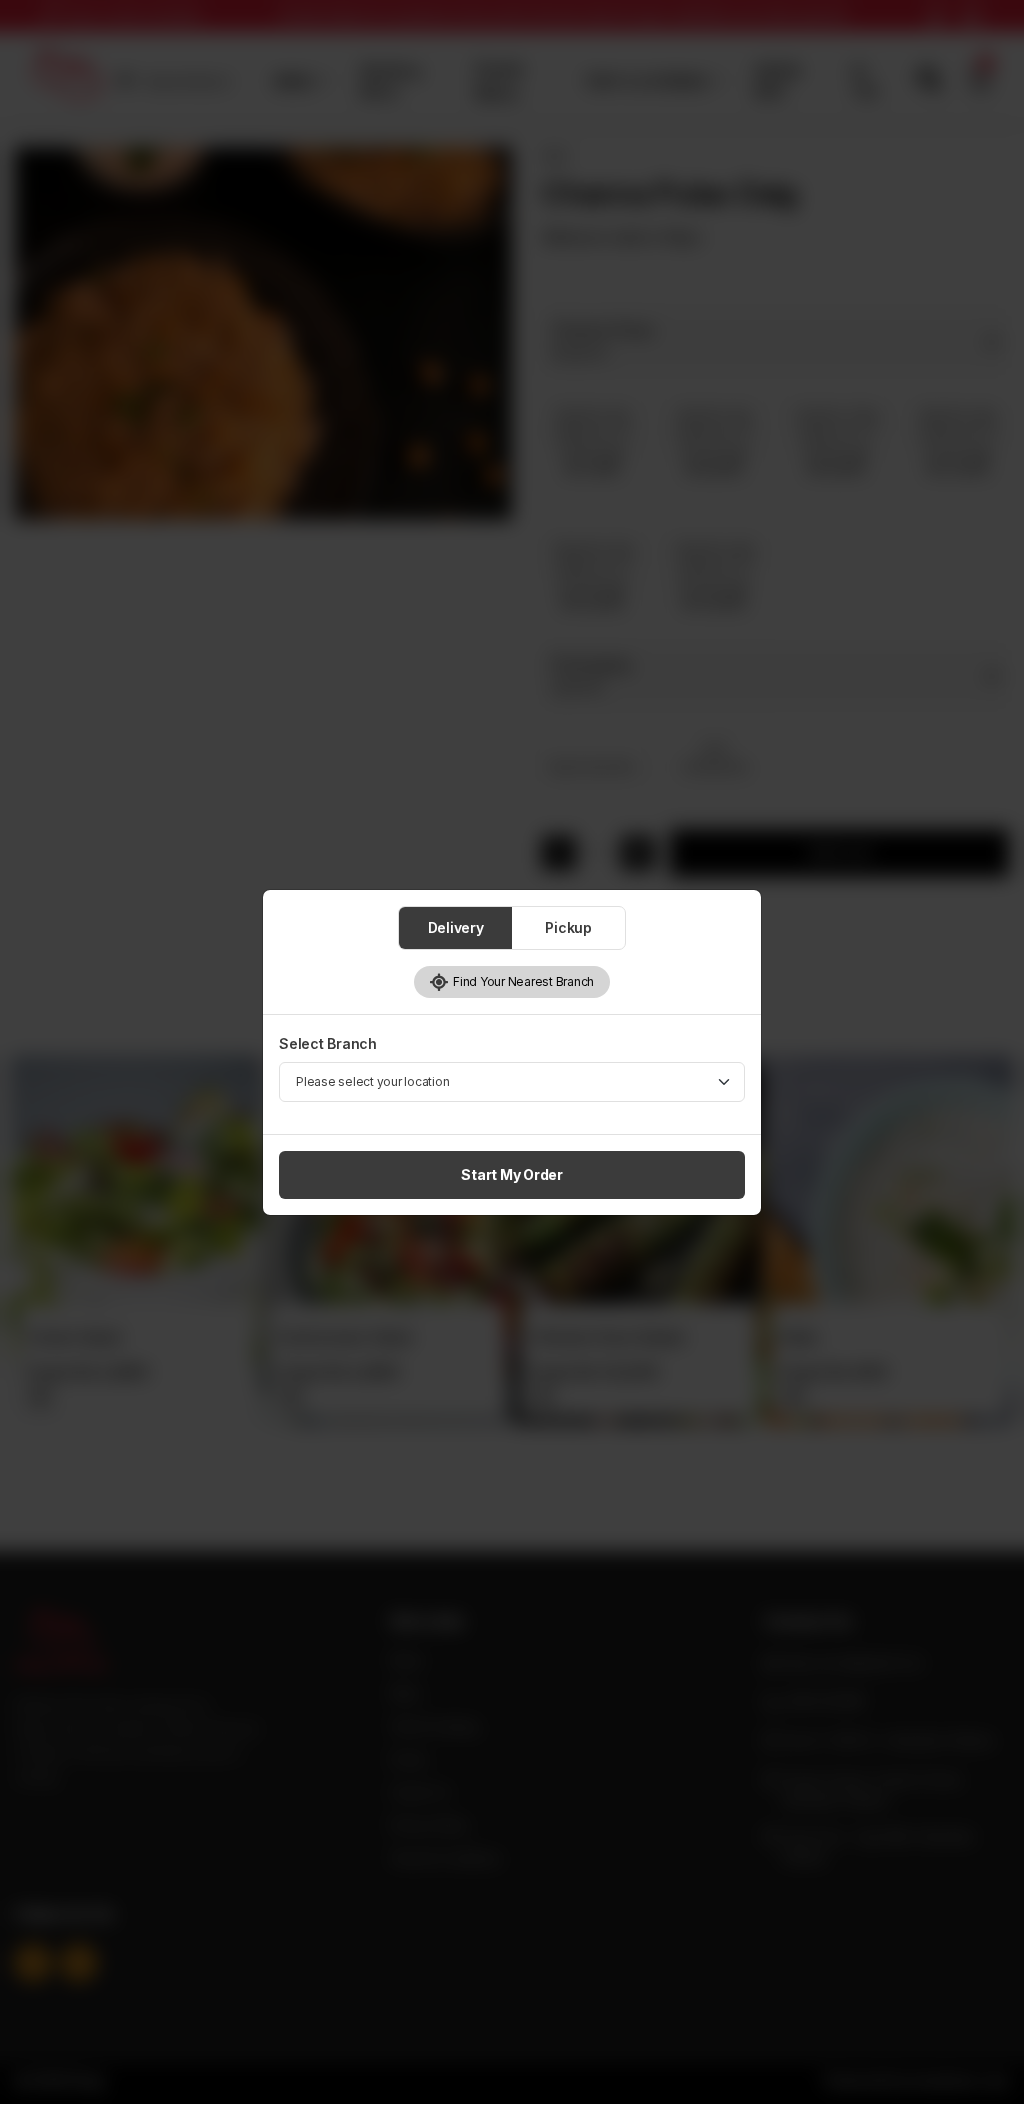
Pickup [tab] (568, 927)
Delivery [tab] (456, 927)
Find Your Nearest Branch (521, 981)
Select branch (328, 1043)
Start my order (512, 1174)
